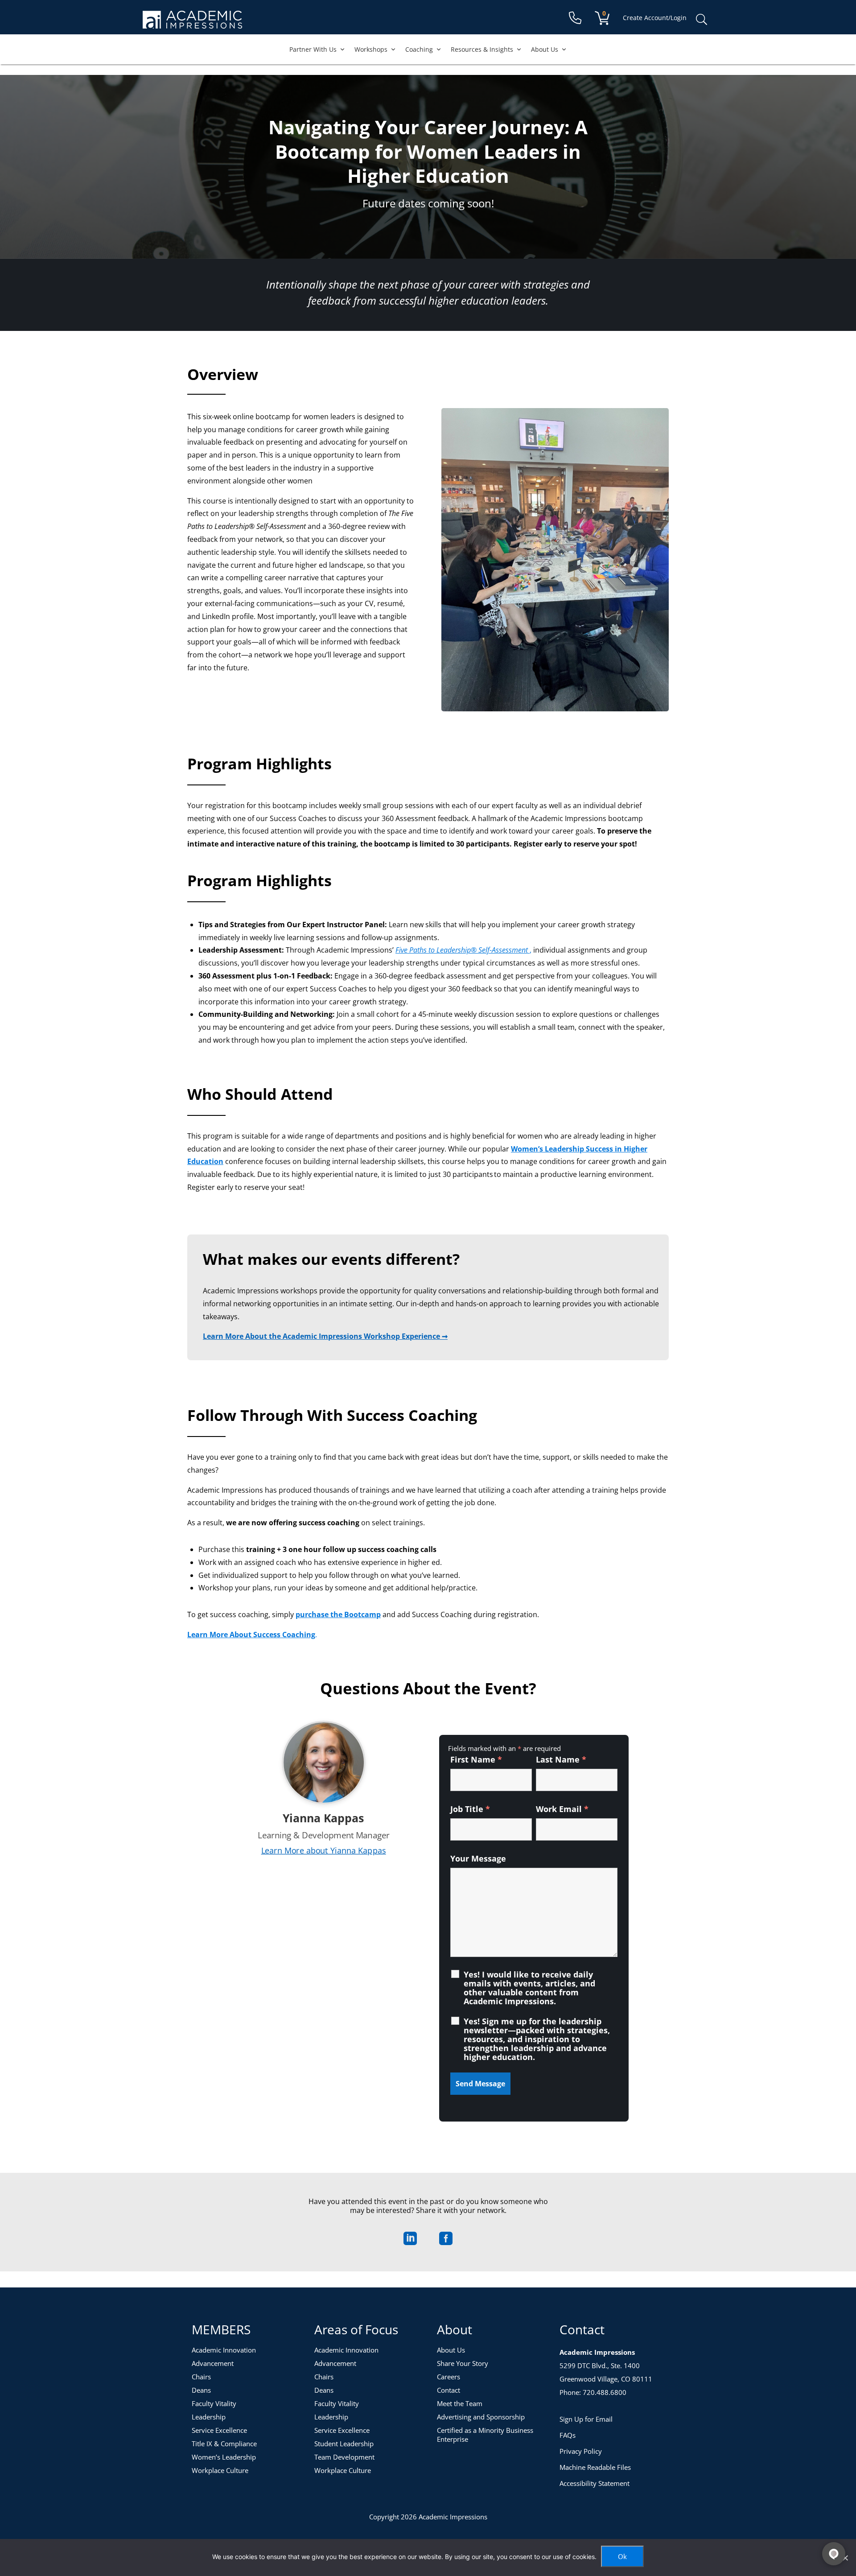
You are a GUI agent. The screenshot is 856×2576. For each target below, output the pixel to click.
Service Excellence (219, 2430)
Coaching (419, 49)
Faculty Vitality (214, 2403)
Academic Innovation (224, 2350)
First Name (476, 1759)
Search (701, 20)
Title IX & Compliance (224, 2444)
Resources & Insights (482, 49)
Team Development (344, 2457)
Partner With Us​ (313, 49)
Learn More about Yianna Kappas (324, 1851)
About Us (545, 49)
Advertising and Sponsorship (481, 2417)
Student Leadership (344, 2444)
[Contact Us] (575, 18)
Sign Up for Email (586, 2419)
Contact (449, 2390)
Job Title (470, 1809)
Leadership (209, 2417)
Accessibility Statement (595, 2483)
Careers (449, 2377)
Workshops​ (371, 49)
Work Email (562, 1809)
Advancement (213, 2363)
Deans (201, 2390)
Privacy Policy (581, 2451)
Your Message (478, 1858)
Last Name (561, 1759)
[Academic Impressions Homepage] (192, 23)
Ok (622, 2556)
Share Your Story (463, 2363)
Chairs (201, 2377)
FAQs (568, 2435)
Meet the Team (460, 2403)
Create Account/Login (655, 18)
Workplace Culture (220, 2470)
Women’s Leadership (224, 2457)
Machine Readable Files (595, 2467)
